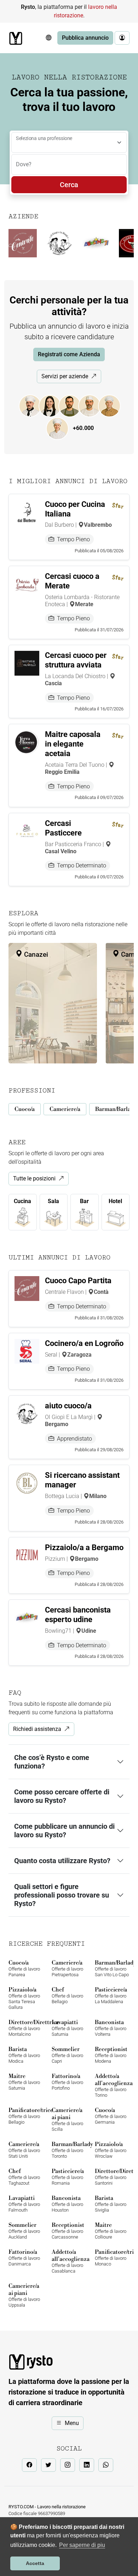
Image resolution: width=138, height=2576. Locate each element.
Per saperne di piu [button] (82, 2545)
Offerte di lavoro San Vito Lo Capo (112, 1968)
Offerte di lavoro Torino (112, 2085)
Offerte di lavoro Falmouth (24, 2204)
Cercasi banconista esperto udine (78, 1615)
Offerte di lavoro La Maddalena (111, 1995)
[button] (48, 38)
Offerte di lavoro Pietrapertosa (67, 1968)
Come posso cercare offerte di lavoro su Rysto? (62, 1796)
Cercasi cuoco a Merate (72, 581)
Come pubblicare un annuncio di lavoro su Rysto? (64, 1831)
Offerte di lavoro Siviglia (111, 2204)
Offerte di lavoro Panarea (24, 1968)
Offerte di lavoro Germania (111, 2116)
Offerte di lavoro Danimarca (24, 2258)
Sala (53, 1201)
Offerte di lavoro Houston (67, 2204)
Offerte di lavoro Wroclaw (111, 2150)
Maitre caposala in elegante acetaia (73, 744)
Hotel (115, 1201)
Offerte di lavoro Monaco (112, 2258)
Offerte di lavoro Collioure (111, 2231)
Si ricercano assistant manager (82, 1480)
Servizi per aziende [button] (65, 376)
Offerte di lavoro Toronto (69, 2150)
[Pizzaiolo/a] (93, 405)
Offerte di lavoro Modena (111, 2055)
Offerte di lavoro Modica (24, 2055)
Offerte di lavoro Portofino (67, 2082)
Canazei (35, 954)
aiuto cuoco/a (68, 1406)
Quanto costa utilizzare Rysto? (62, 1861)
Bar (84, 1201)
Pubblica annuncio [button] (85, 38)
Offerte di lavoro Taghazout (24, 2177)
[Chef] (113, 405)
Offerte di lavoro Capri (67, 2055)
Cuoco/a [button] (25, 1109)
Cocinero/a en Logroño (84, 1343)
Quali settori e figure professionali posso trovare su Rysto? (62, 1895)
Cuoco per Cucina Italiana (75, 509)
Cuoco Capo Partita (78, 1281)
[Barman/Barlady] (73, 405)
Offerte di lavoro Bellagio (67, 1995)
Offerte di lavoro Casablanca (69, 2261)
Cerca (69, 185)
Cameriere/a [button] (65, 1109)
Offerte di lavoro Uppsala (24, 2295)
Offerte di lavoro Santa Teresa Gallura (24, 1998)
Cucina (22, 1201)
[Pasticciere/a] (61, 428)
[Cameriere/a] (53, 405)
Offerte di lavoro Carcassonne (68, 2231)
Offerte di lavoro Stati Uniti (24, 2150)
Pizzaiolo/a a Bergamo (84, 1547)
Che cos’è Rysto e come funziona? (52, 1762)
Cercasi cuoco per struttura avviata (76, 660)
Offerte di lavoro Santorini (112, 2177)
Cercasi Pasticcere (63, 828)
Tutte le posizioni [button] (34, 1178)
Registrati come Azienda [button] (69, 354)
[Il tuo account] (122, 38)
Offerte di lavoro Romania (68, 2177)
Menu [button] (72, 2423)
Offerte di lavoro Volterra (111, 2028)
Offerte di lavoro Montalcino (26, 2028)
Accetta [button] (35, 2563)
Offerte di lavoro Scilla (67, 2119)
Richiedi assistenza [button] (37, 1729)
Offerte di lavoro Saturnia (67, 2028)
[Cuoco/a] (34, 405)
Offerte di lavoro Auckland (24, 2231)
